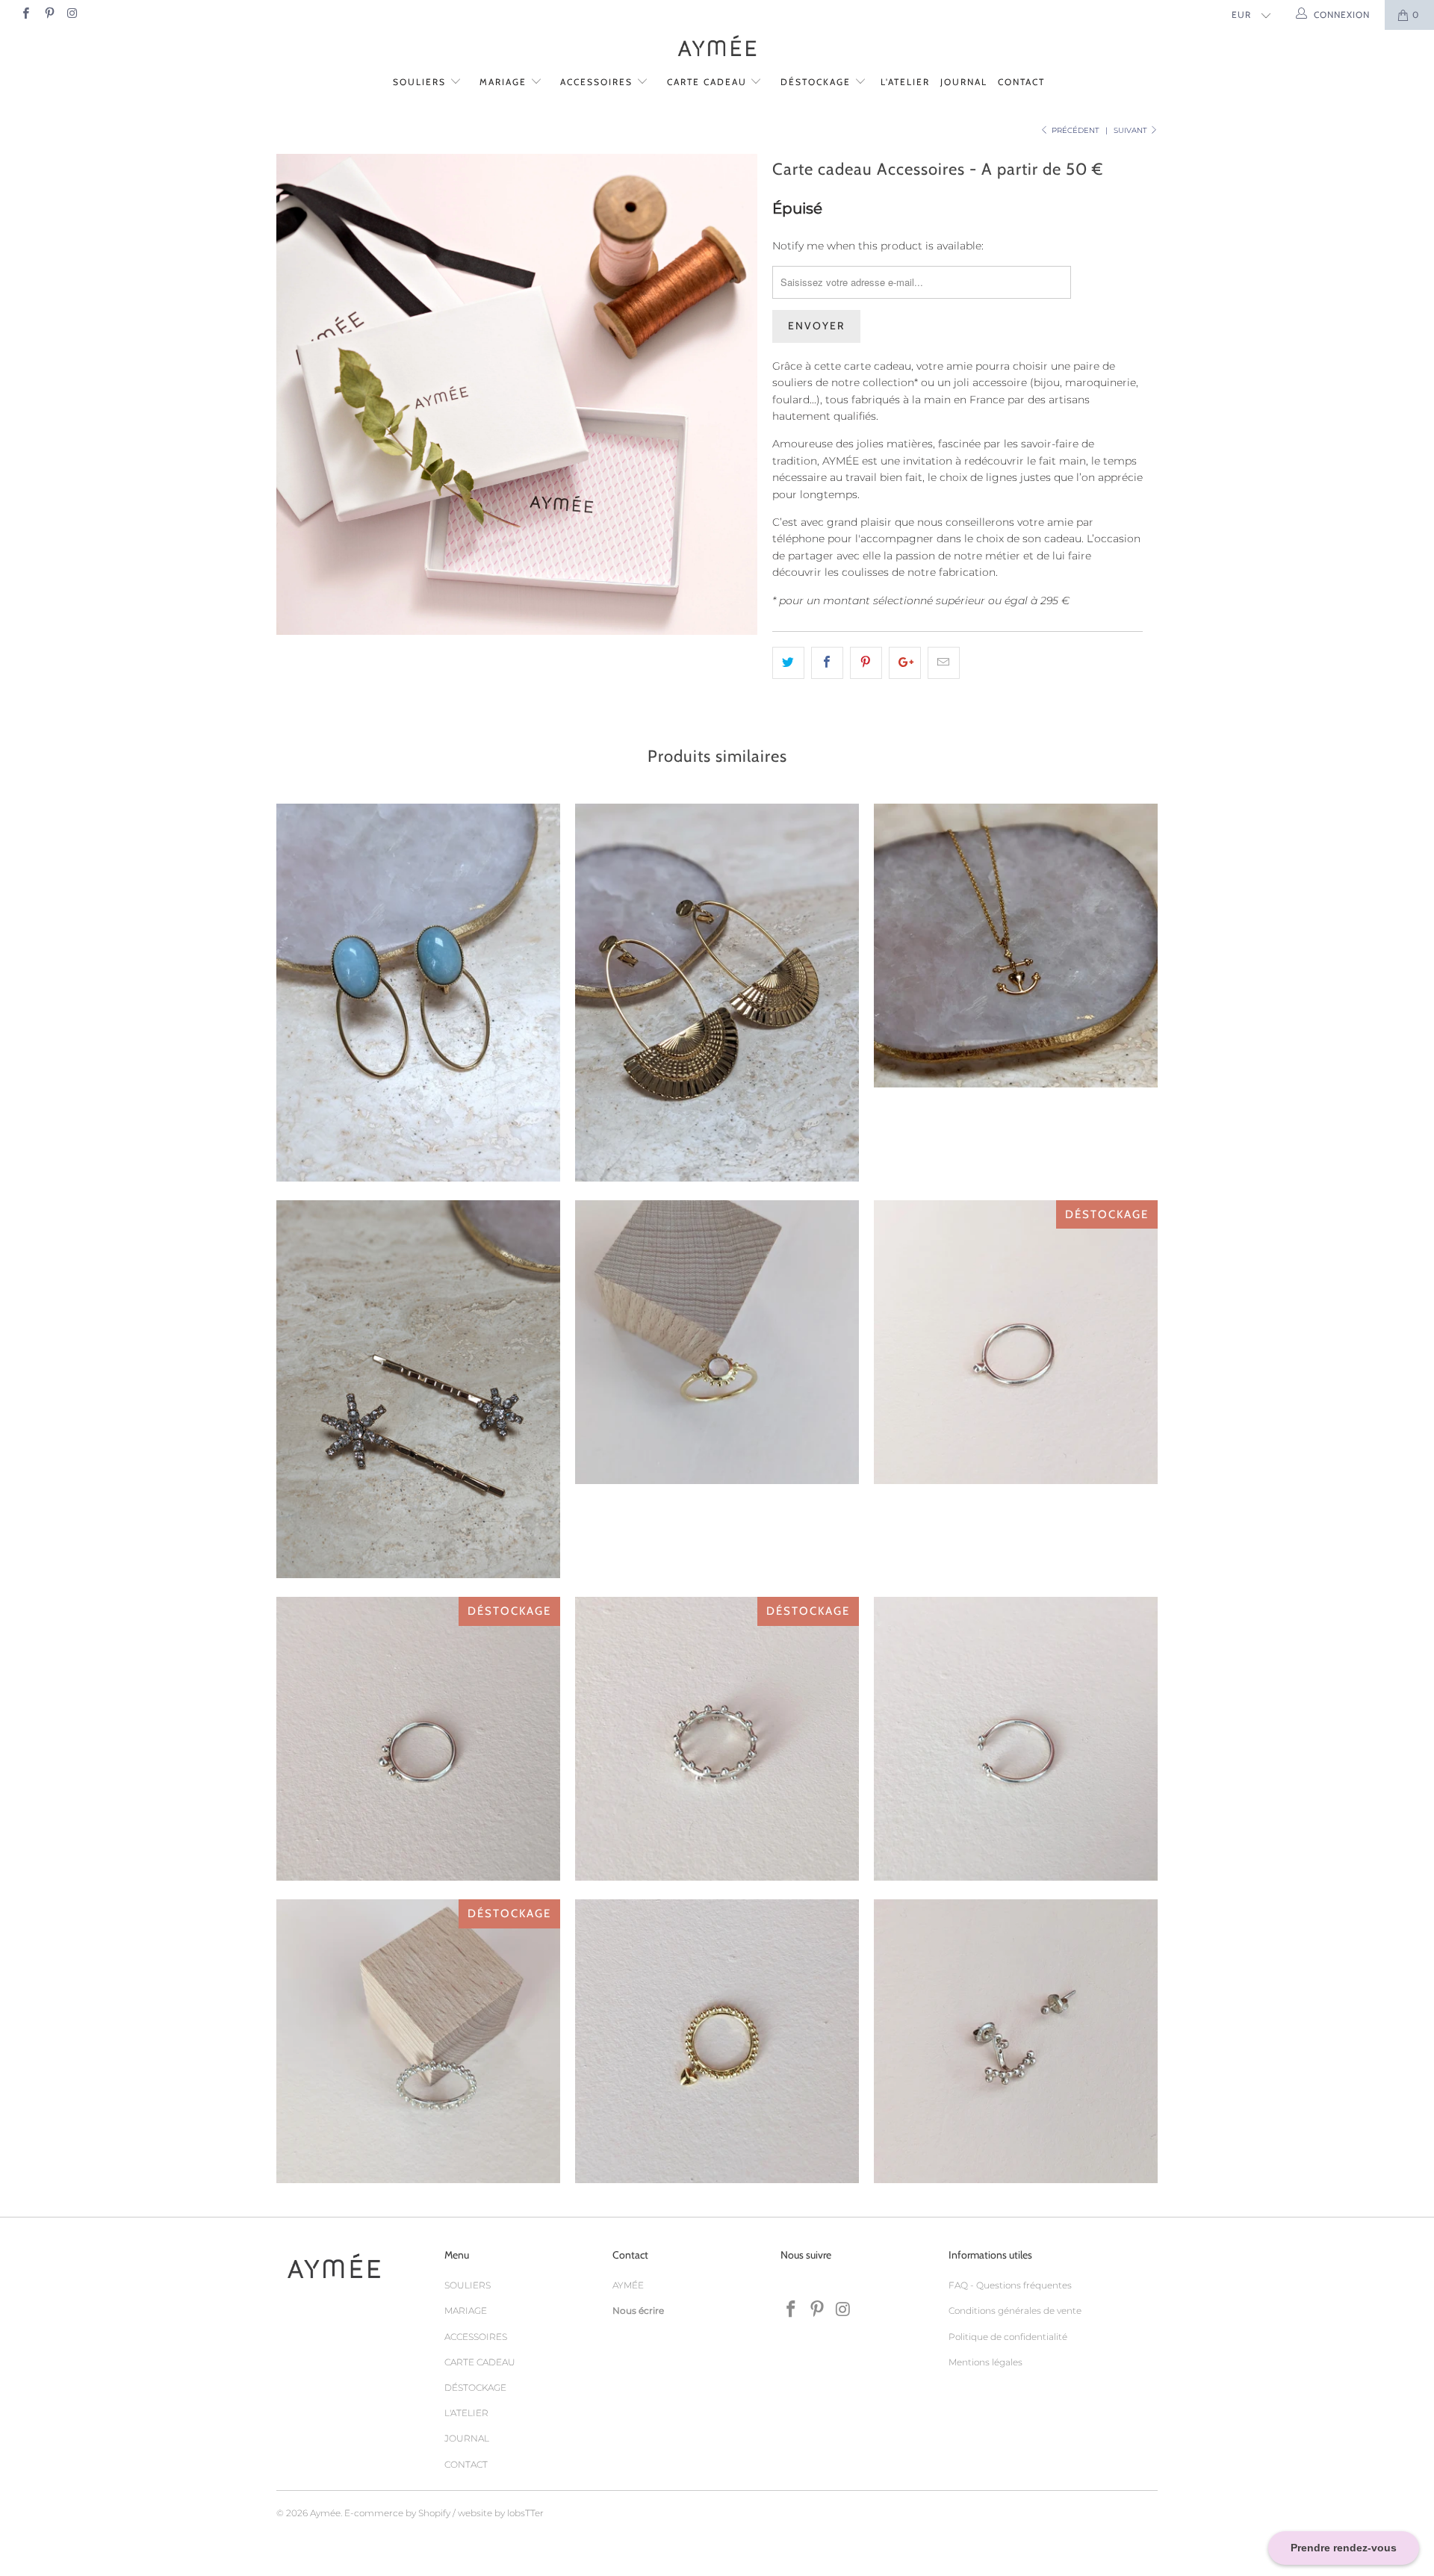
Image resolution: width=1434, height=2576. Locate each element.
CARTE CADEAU (709, 82)
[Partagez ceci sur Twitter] (788, 662)
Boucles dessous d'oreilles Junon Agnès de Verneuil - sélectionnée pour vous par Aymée (1016, 2041)
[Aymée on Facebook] (25, 15)
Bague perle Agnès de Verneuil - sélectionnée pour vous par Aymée (1016, 1342)
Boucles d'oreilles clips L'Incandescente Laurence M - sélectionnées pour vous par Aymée (717, 993)
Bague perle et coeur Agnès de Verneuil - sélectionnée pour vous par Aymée (717, 2041)
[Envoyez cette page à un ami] (944, 662)
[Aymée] (717, 47)
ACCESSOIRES (598, 82)
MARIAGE (505, 82)
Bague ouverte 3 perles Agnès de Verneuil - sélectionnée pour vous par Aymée (1016, 1739)
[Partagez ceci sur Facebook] (827, 662)
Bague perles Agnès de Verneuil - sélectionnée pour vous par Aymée (418, 1739)
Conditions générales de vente (1015, 2310)
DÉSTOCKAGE (817, 82)
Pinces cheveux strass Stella (418, 1389)
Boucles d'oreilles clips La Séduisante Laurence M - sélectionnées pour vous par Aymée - (418, 993)
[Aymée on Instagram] (72, 15)
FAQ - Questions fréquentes (1010, 2285)
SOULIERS (421, 82)
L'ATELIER (905, 82)
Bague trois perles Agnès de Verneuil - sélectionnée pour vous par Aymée (418, 2041)
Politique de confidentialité (1008, 2337)
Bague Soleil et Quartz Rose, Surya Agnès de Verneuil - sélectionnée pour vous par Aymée (717, 1342)
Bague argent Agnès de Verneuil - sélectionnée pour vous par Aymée (717, 1739)
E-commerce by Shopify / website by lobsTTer (444, 2513)
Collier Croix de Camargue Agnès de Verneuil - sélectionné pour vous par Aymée (1016, 946)
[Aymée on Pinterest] (48, 15)
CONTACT (1021, 82)
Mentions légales (986, 2362)
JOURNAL (964, 82)
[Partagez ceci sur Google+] (905, 662)
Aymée (325, 2513)
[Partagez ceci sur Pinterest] (866, 662)
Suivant (1132, 130)
